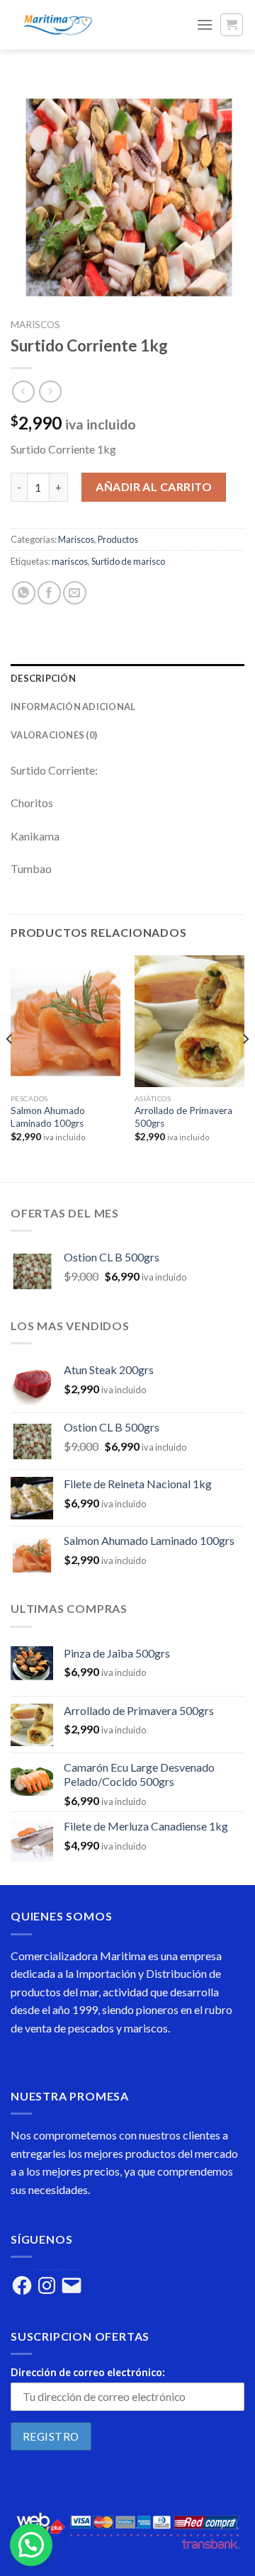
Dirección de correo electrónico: (88, 2372)
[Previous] (10, 1067)
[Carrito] (232, 25)
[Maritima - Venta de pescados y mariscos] (93, 25)
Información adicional (73, 707)
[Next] (245, 1067)
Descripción (43, 678)
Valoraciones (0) (54, 735)
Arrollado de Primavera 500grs (183, 1117)
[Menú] (205, 24)
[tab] (127, 678)
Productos (118, 539)
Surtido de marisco (128, 561)
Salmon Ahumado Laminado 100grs (48, 1117)
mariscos (70, 561)
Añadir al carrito (154, 486)
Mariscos (35, 325)
